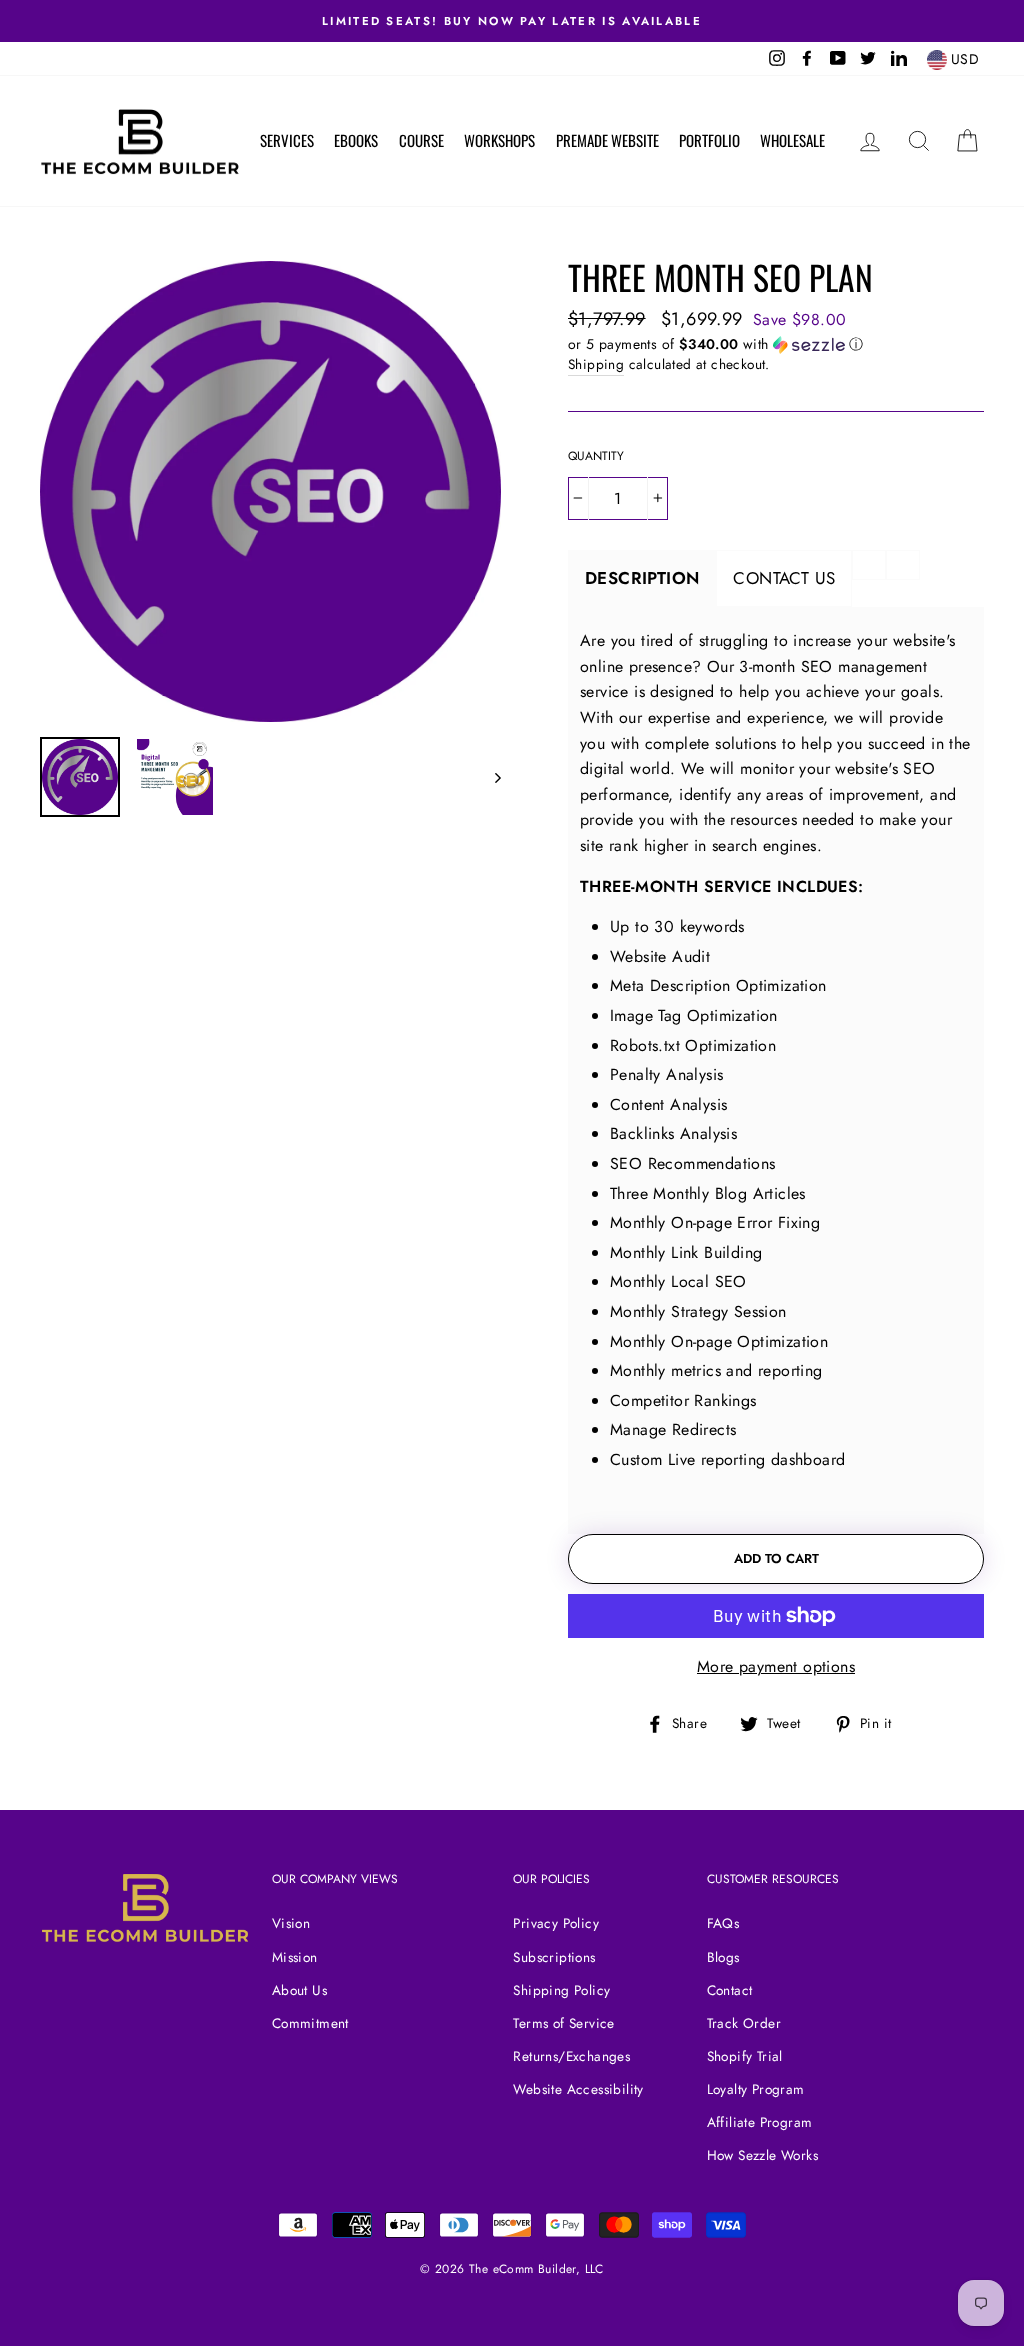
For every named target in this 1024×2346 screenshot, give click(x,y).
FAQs (723, 1923)
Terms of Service (563, 2023)
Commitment (310, 2023)
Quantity (596, 456)
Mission (295, 1957)
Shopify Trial (745, 2056)
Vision (291, 1923)
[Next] (488, 777)
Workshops (499, 140)
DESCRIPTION (642, 578)
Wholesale (792, 140)
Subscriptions (554, 1957)
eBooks (356, 140)
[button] (776, 344)
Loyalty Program (756, 2089)
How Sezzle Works (762, 2155)
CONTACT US (784, 578)
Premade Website (607, 140)
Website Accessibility (578, 2089)
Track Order (744, 2023)
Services (287, 140)
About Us (299, 1990)
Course (421, 140)
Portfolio (709, 140)
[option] (270, 491)
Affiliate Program (760, 2122)
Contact (730, 1990)
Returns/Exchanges (571, 2056)
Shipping (596, 364)
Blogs (723, 1957)
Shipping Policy (561, 1990)
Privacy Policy (556, 1923)
